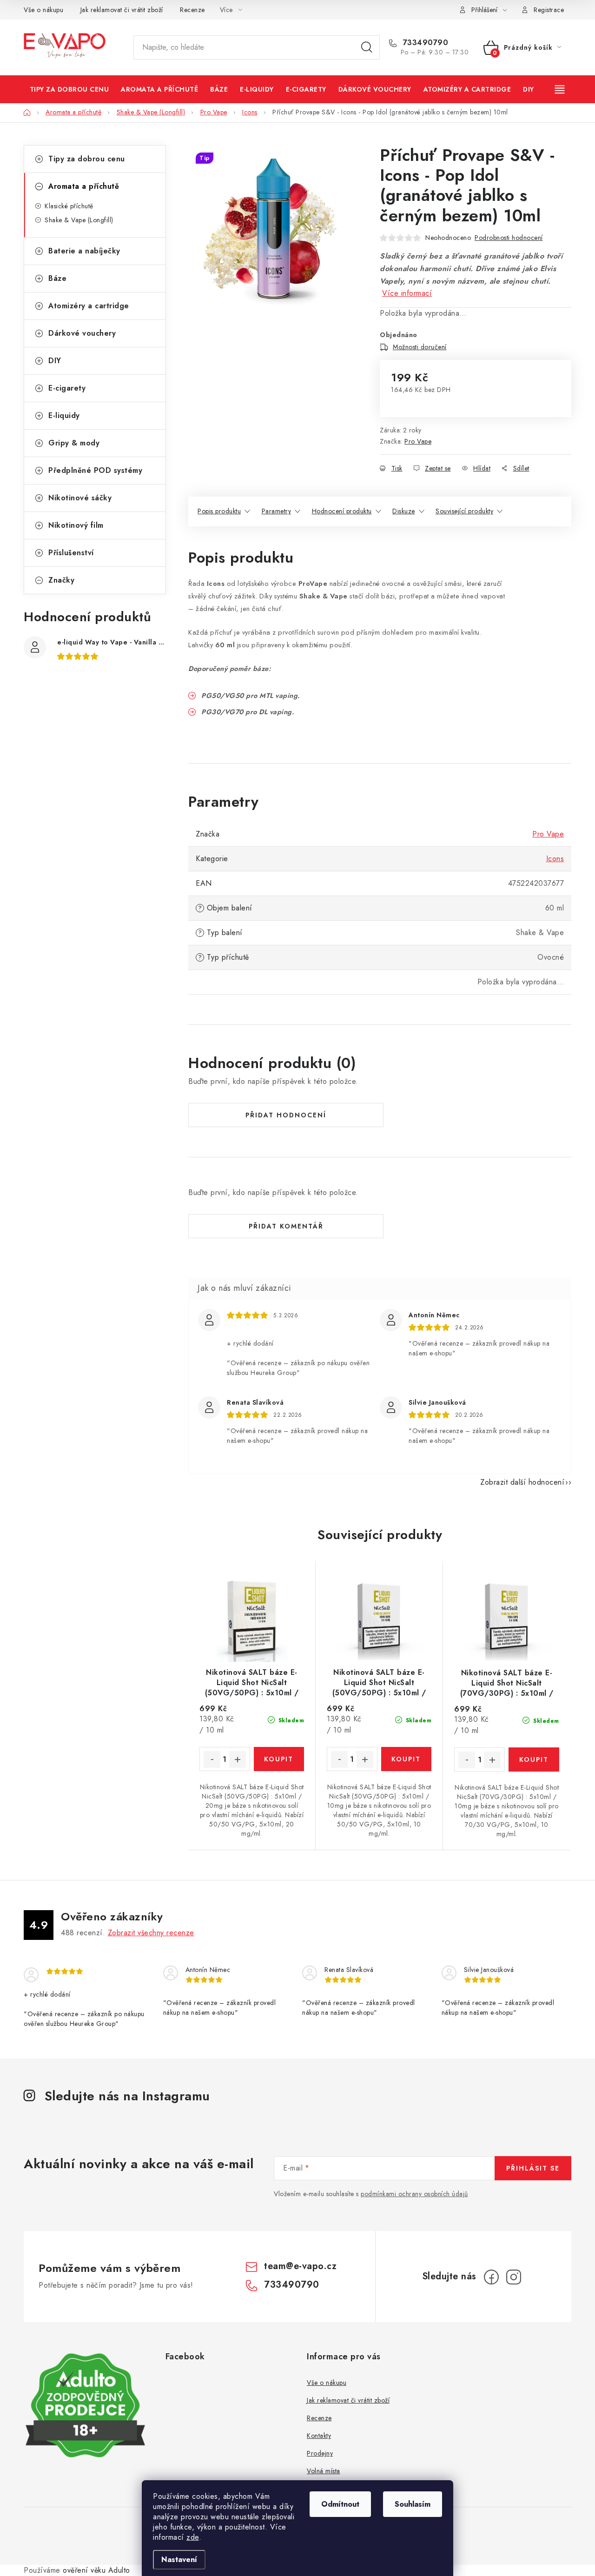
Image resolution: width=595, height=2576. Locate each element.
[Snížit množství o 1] (212, 1759)
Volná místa (324, 2471)
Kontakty (319, 2436)
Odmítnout (340, 2504)
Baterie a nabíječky (84, 251)
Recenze (192, 10)
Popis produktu (219, 511)
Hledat (367, 47)
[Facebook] (491, 2277)
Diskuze (404, 511)
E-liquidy (64, 415)
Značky (61, 580)
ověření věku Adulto (96, 2570)
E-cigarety (67, 388)
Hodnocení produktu (342, 511)
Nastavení (179, 2559)
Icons (555, 859)
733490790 (424, 43)
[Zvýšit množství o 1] (238, 1759)
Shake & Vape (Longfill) (79, 220)
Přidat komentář (286, 1226)
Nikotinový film (76, 525)
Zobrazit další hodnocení (522, 1482)
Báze (57, 278)
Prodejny (320, 2453)
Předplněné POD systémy (95, 470)
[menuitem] (69, 89)
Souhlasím (413, 2504)
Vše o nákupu (43, 10)
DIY (55, 361)
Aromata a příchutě (84, 186)
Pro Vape (418, 441)
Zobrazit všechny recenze (151, 1933)
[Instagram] (514, 2277)
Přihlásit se (533, 2168)
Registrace (549, 10)
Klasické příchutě (69, 206)
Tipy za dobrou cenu (87, 159)
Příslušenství (71, 553)
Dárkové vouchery (82, 333)
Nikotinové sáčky (80, 498)
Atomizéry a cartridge (89, 306)
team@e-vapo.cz (300, 2266)
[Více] (561, 89)
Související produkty (464, 511)
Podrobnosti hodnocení (509, 238)
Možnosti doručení (420, 347)
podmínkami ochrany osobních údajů (414, 2194)
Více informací (407, 293)
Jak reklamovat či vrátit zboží (122, 10)
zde (193, 2537)
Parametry (277, 511)
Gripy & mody (74, 443)
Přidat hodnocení (286, 1115)
